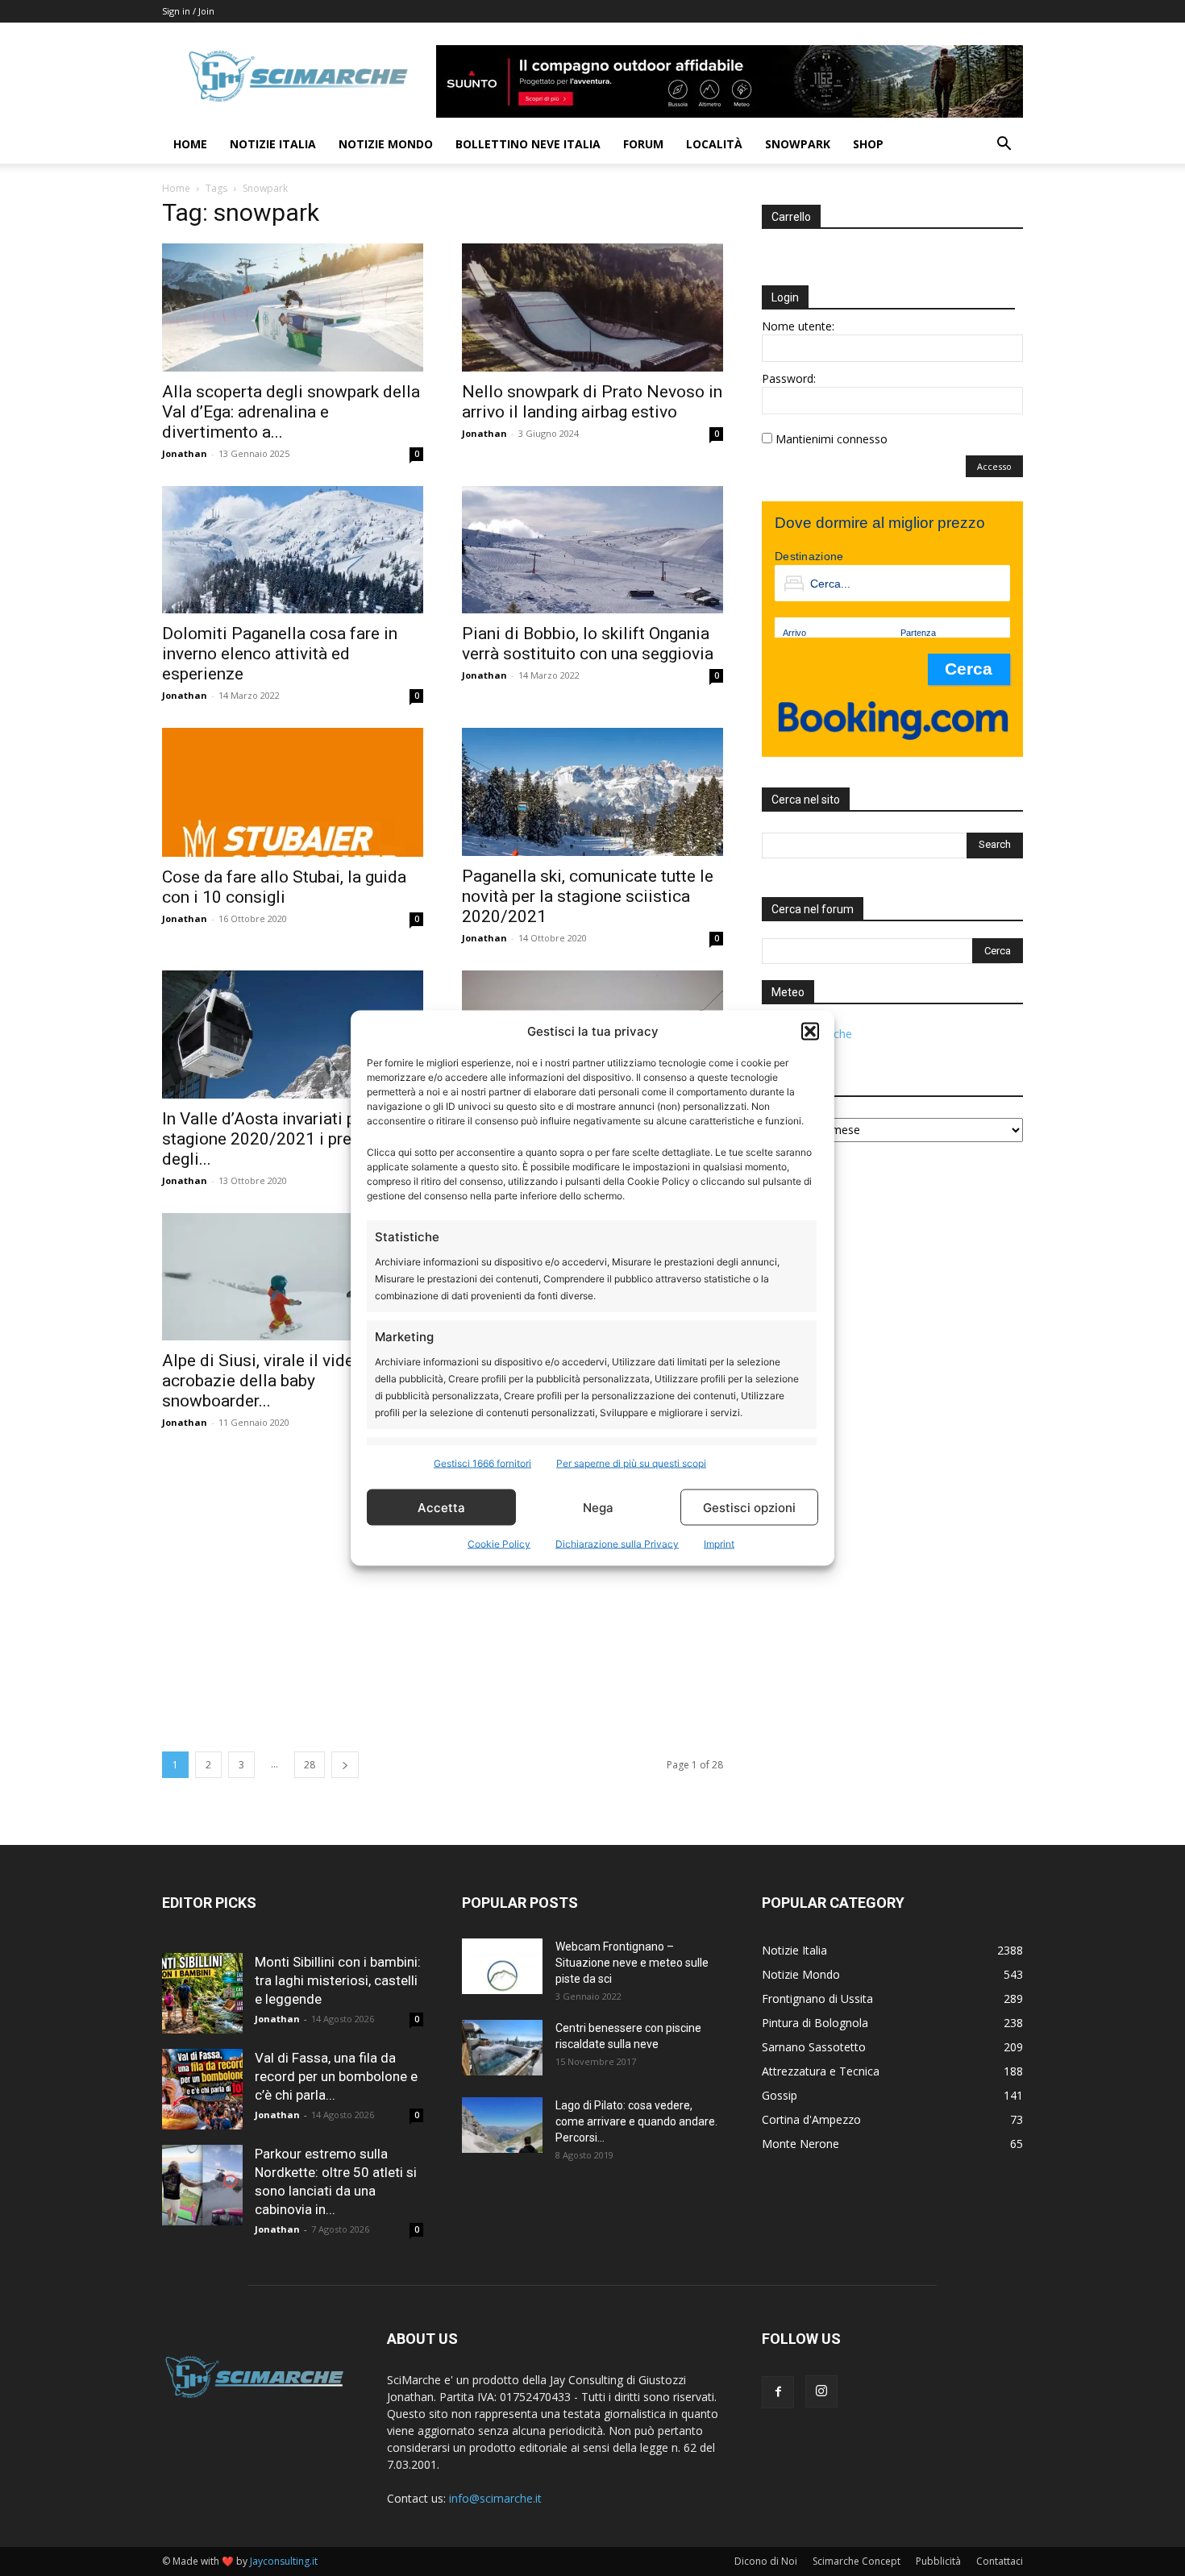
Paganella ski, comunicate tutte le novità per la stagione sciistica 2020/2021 (588, 896)
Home (190, 144)
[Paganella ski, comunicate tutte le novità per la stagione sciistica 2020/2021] (592, 792)
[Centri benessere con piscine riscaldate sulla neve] (502, 2048)
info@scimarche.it (495, 2498)
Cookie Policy (499, 1544)
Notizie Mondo (386, 144)
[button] (810, 1031)
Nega (598, 1507)
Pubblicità (938, 2561)
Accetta (441, 1507)
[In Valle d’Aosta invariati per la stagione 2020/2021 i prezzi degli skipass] (293, 1035)
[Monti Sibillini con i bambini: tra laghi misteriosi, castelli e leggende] (202, 1993)
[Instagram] (821, 2391)
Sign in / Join (188, 11)
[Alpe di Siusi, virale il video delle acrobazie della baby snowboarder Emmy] (293, 1277)
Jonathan (185, 453)
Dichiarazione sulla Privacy (617, 1544)
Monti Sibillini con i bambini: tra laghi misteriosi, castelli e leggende (338, 1980)
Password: (789, 378)
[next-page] (345, 1765)
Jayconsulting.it (284, 2561)
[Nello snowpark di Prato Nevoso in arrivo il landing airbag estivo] (592, 307)
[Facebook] (778, 2392)
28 (310, 1765)
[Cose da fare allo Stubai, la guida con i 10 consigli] (293, 792)
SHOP (868, 144)
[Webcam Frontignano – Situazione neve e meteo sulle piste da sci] (502, 1966)
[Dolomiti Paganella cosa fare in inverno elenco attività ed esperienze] (293, 550)
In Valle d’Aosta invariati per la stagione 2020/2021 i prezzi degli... (275, 1139)
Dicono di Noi (766, 2561)
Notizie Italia (273, 144)
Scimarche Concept (857, 2561)
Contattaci (1000, 2561)
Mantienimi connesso (832, 439)
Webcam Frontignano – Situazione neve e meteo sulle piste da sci (632, 1963)
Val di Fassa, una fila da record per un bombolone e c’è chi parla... (336, 2076)
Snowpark (798, 144)
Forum (643, 144)
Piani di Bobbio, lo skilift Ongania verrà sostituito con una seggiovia (588, 644)
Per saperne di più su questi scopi (631, 1463)
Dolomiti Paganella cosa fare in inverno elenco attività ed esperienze (280, 654)
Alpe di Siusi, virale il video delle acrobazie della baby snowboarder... (283, 1381)
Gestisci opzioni (749, 1507)
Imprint (719, 1544)
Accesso (994, 466)
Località (714, 144)
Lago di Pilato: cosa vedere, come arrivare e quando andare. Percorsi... (636, 2121)
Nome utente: (798, 326)
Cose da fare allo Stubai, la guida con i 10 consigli (284, 887)
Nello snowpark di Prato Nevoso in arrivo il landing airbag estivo (592, 402)
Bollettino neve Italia (528, 144)
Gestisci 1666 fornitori (482, 1463)
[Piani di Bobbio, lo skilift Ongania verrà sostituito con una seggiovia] (592, 550)
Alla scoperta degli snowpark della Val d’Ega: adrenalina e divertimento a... (291, 412)
